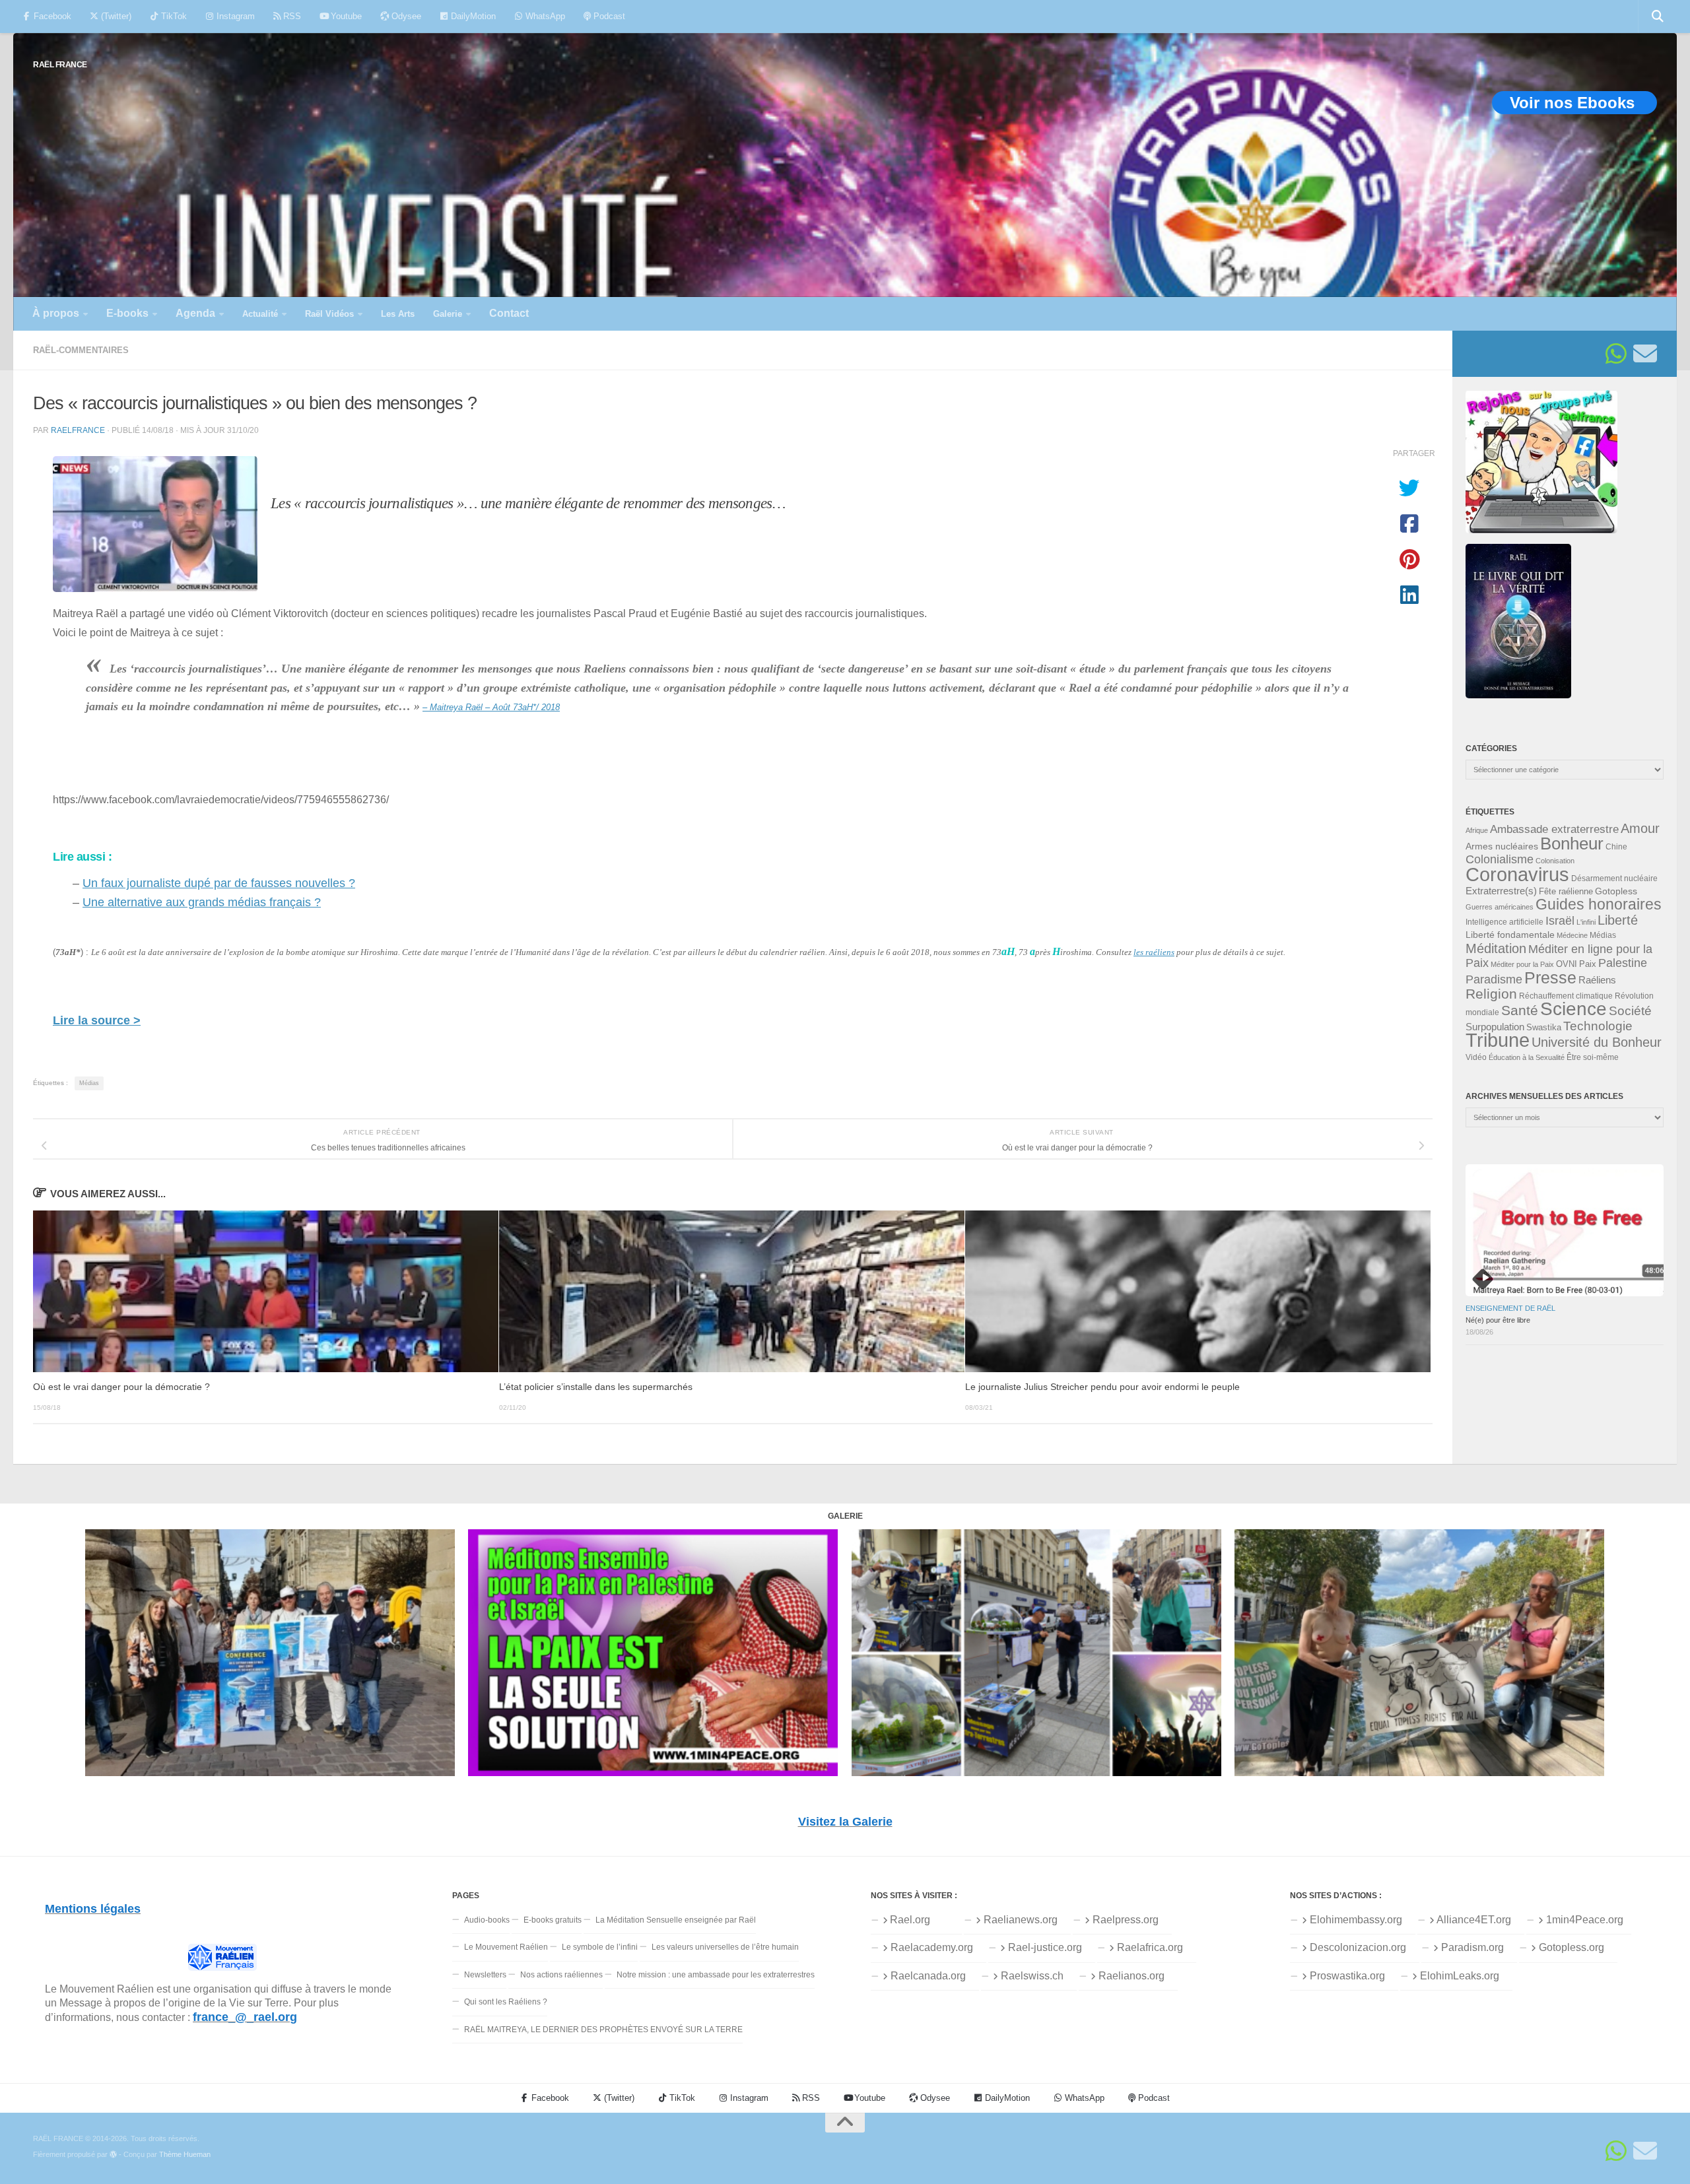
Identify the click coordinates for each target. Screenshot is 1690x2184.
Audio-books (487, 1920)
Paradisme (1494, 979)
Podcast (608, 16)
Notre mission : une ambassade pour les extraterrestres (716, 1975)
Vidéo (1476, 1057)
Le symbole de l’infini (600, 1947)
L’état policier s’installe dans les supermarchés (596, 1387)
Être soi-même (1593, 1057)
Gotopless (1616, 891)
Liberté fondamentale (1510, 935)
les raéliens (1154, 952)
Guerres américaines (1500, 907)
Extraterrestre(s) (1501, 891)
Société (1630, 1011)
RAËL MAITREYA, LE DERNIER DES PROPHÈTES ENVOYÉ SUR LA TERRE (603, 2030)
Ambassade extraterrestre (1554, 829)
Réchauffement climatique (1566, 996)
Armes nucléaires (1502, 846)
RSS (291, 16)
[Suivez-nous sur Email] (1645, 354)
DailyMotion (472, 16)
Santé (1520, 1010)
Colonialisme (1500, 859)
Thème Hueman (185, 2154)
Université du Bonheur (1597, 1042)
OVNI (1567, 964)
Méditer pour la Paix (1522, 964)
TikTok (173, 16)
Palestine (1623, 963)
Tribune (1498, 1040)
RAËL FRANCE (60, 64)
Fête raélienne (1566, 892)
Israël (1560, 921)
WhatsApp (544, 16)
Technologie (1598, 1026)
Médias (89, 1083)
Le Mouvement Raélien (506, 1947)
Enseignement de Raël (1510, 1308)
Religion (1491, 994)
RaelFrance (78, 430)
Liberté (1618, 920)
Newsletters (485, 1975)
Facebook (51, 16)
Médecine (1572, 935)
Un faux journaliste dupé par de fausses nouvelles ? (219, 883)
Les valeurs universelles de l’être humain (725, 1947)
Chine (1616, 847)
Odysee (405, 16)
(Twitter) (115, 16)
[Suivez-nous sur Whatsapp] (1616, 354)
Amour (1640, 828)
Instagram (234, 16)
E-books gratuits (553, 1920)
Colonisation (1555, 861)
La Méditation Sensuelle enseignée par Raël (676, 1920)
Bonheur (1572, 844)
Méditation (1496, 948)
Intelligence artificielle (1504, 922)
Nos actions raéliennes (561, 1975)
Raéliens (1597, 980)
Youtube (345, 16)
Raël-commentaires (81, 350)
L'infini (1586, 922)
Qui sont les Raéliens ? (506, 2002)
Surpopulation (1495, 1027)
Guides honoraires (1599, 904)
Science (1573, 1009)
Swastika (1544, 1027)
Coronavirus (1517, 874)
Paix (1588, 964)
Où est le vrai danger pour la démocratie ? (121, 1387)
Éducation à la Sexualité (1527, 1057)
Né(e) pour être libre (1498, 1320)
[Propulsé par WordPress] (113, 2155)
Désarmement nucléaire (1614, 878)
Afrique (1477, 830)
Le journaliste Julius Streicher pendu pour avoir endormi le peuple (1102, 1387)
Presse (1550, 977)
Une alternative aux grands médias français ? (202, 902)
